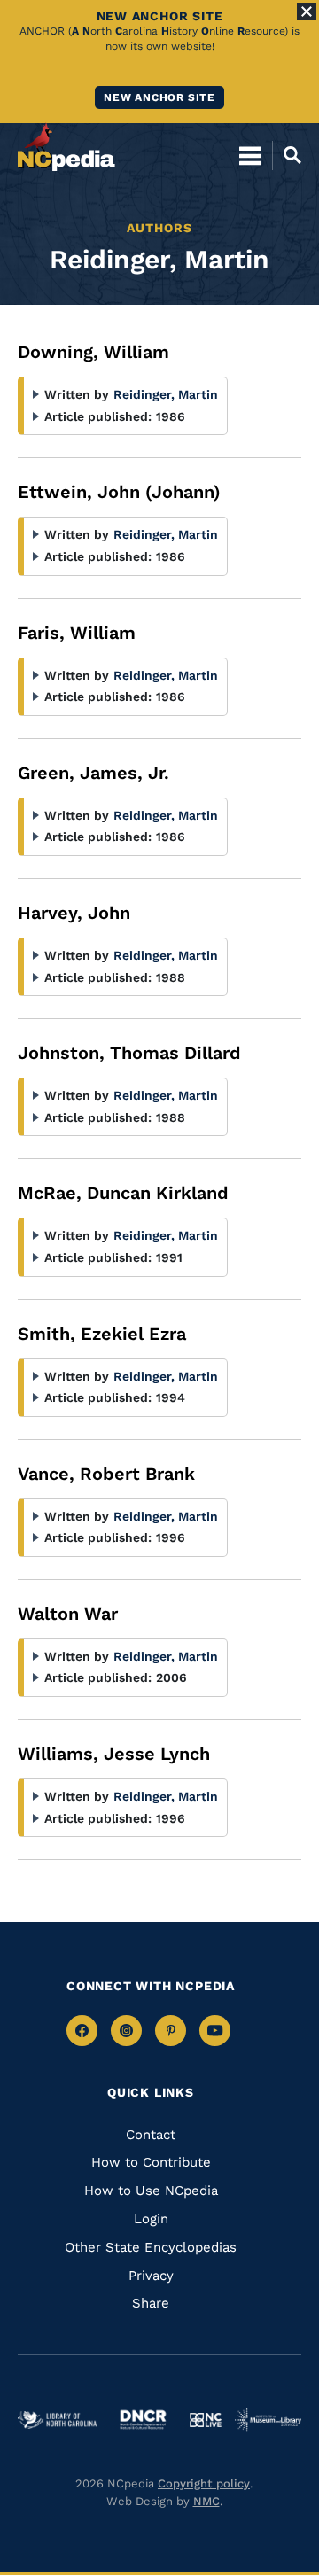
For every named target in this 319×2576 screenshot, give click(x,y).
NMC (206, 2501)
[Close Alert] (307, 12)
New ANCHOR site (159, 97)
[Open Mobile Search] (287, 155)
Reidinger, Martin (166, 394)
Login (151, 2219)
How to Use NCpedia (151, 2191)
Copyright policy (204, 2483)
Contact (151, 2135)
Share (151, 2303)
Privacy (151, 2276)
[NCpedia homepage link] (66, 147)
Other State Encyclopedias (151, 2247)
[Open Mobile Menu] (250, 155)
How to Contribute (151, 2162)
